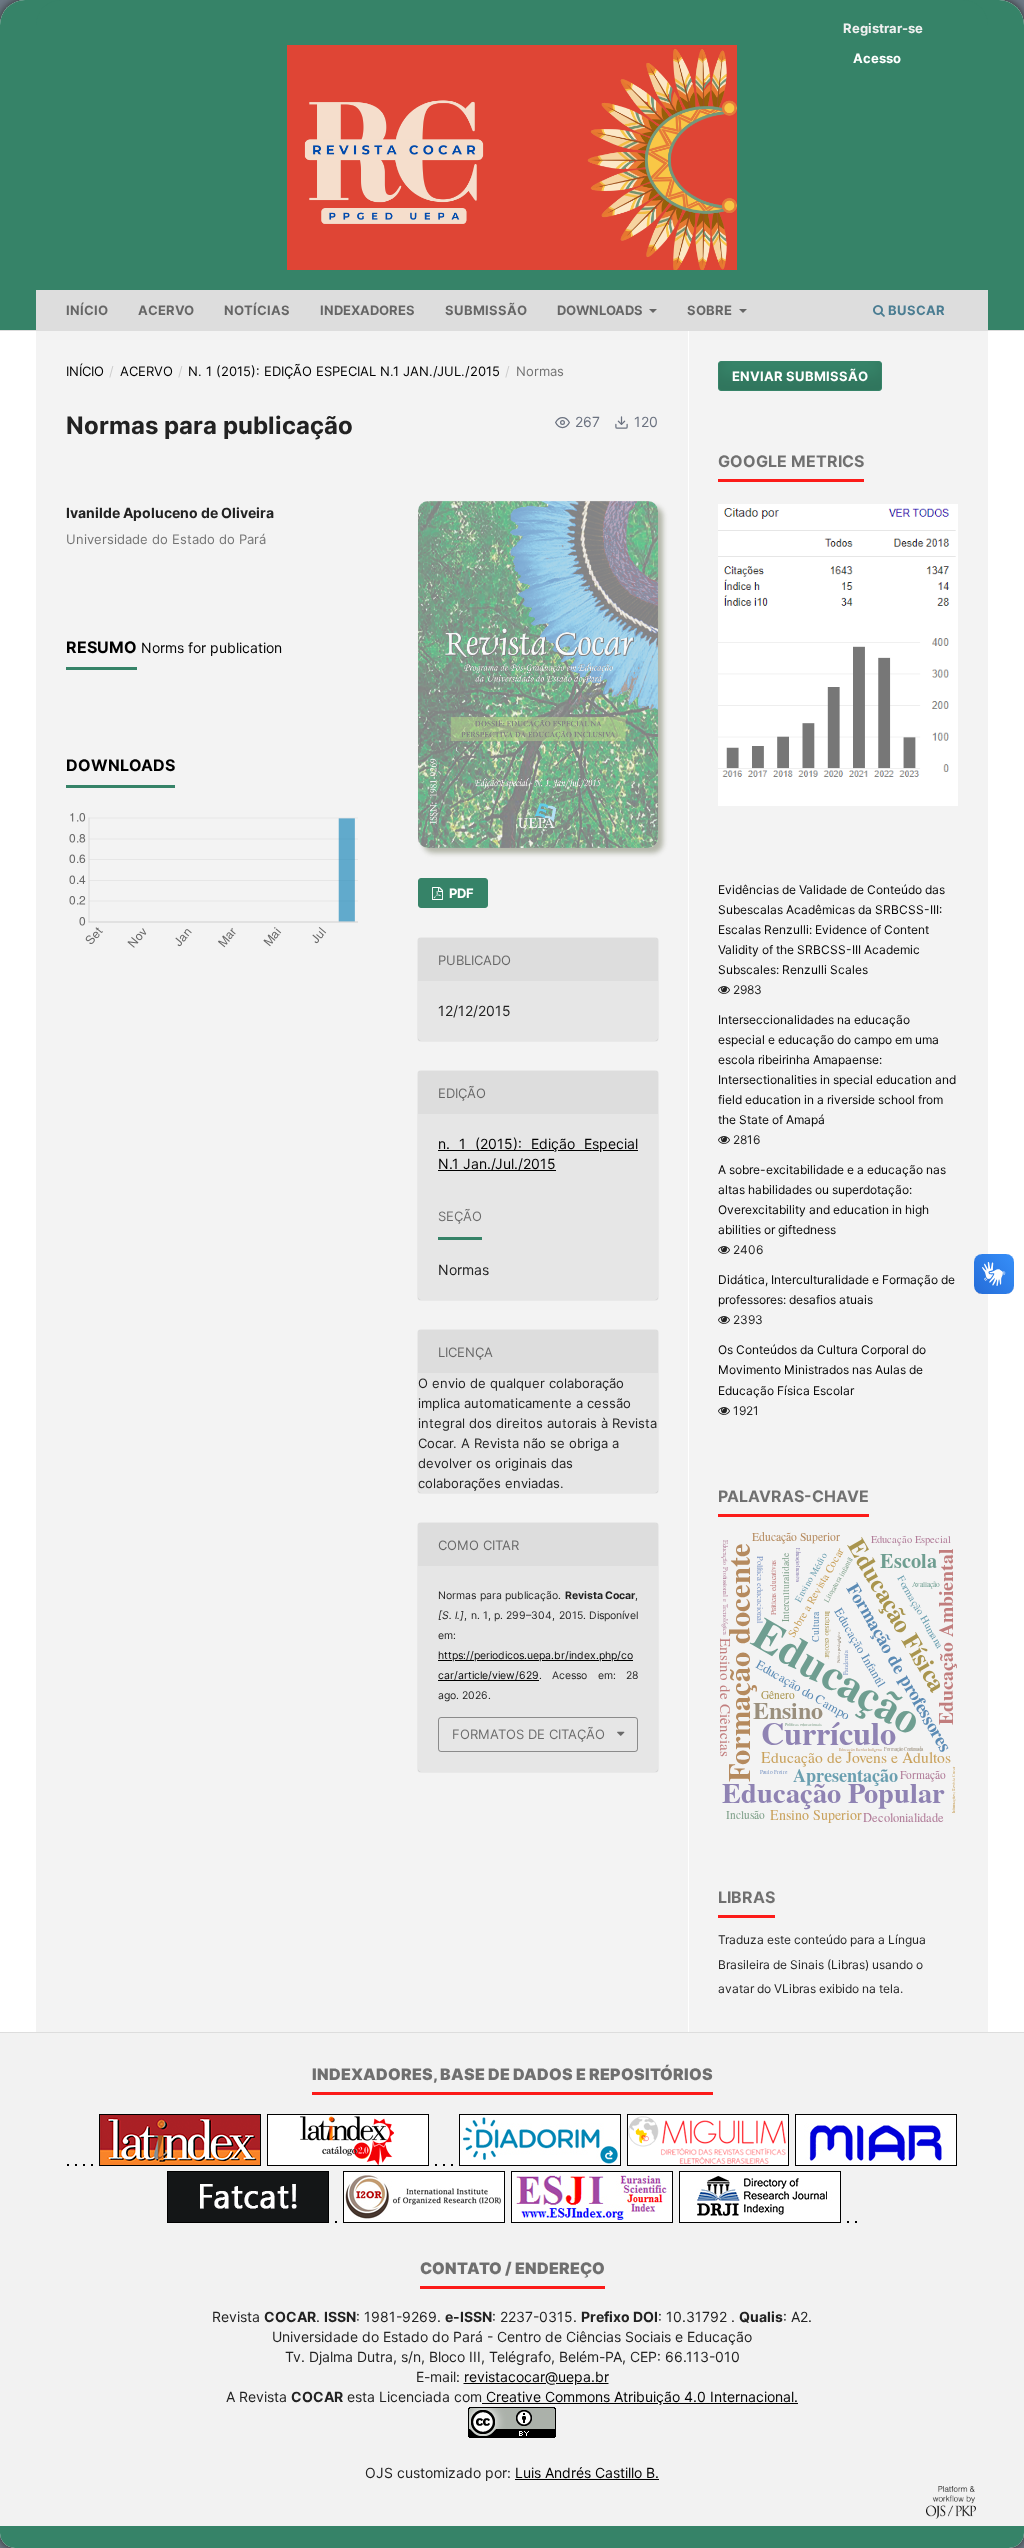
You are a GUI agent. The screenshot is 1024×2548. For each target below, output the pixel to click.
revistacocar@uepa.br (536, 2376)
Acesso (877, 58)
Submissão (486, 310)
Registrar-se (883, 28)
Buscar (915, 310)
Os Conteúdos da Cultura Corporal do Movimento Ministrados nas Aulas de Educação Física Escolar (822, 1369)
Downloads (601, 310)
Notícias (257, 310)
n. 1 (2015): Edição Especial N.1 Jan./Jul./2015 (344, 371)
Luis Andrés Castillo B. (587, 2472)
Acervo (166, 310)
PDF (460, 893)
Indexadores (367, 310)
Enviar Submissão (800, 376)
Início (87, 310)
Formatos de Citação (528, 1734)
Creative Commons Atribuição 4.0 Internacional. (640, 2396)
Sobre (711, 310)
